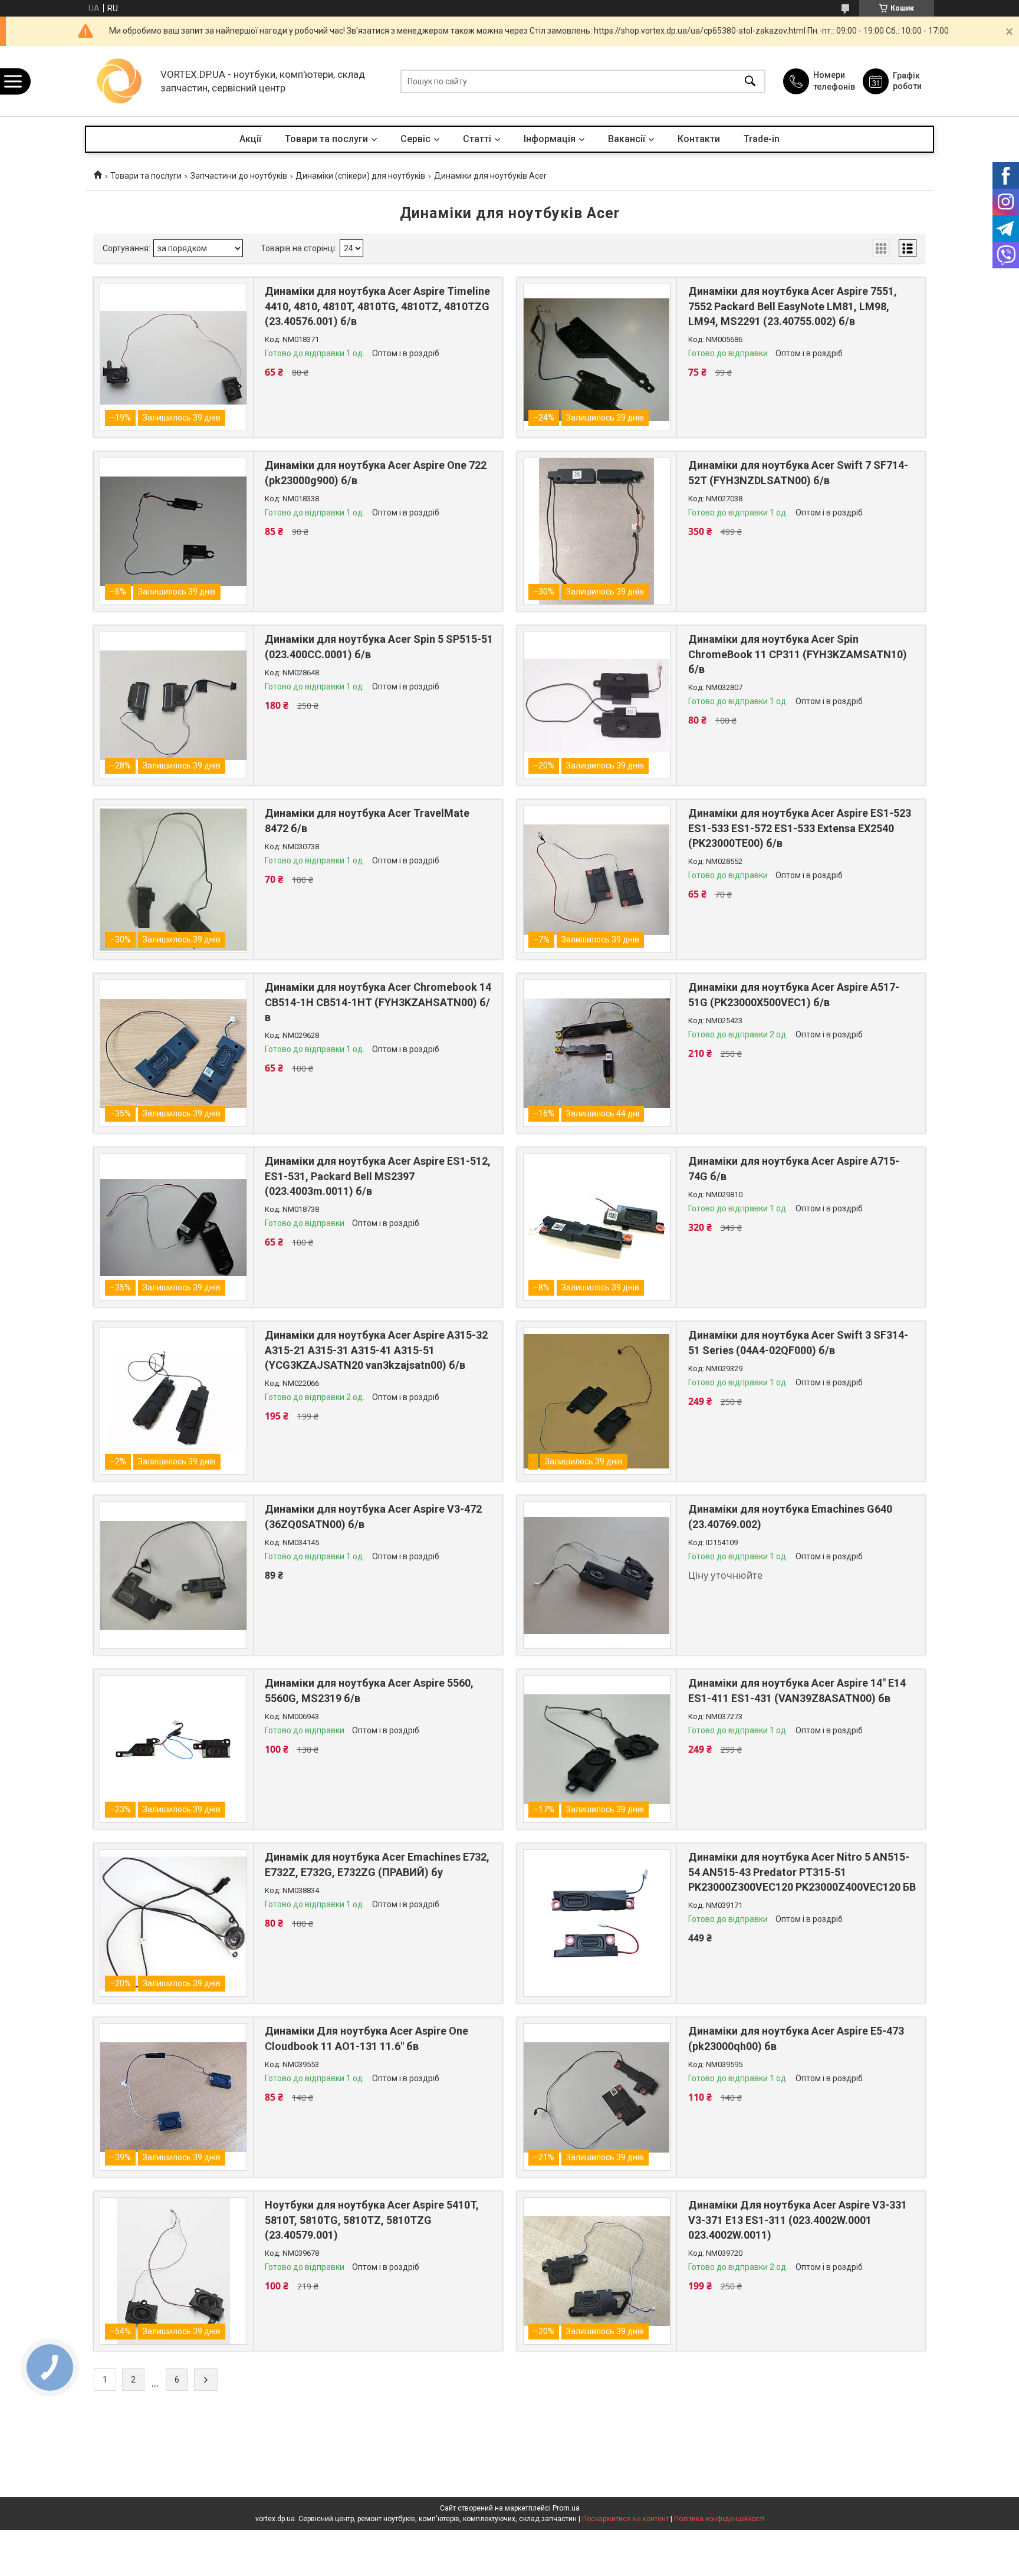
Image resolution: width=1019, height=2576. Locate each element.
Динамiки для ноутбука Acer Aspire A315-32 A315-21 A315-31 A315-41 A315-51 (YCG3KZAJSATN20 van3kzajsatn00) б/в (376, 1350)
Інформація (550, 139)
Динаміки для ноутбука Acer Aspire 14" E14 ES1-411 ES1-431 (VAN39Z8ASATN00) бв (797, 1690)
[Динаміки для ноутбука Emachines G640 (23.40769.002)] (597, 1575)
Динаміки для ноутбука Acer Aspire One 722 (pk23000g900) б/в (376, 472)
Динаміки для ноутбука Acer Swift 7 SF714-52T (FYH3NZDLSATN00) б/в (798, 472)
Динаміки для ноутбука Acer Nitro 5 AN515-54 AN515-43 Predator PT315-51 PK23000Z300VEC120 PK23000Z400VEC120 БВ (802, 1872)
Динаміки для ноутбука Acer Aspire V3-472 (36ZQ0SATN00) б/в (373, 1516)
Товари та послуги (326, 139)
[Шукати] (750, 81)
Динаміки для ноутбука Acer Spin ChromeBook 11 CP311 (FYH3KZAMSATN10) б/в (798, 654)
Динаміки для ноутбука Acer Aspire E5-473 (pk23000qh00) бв (796, 2038)
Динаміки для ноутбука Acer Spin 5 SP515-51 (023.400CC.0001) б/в (379, 646)
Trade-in (762, 139)
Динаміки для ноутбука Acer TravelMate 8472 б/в (367, 820)
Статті (477, 139)
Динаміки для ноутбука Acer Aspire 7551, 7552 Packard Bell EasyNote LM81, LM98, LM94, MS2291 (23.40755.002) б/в (793, 306)
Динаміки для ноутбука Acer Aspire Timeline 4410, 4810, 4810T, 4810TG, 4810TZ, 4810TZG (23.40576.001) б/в (377, 306)
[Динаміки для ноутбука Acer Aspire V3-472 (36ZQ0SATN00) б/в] (173, 1575)
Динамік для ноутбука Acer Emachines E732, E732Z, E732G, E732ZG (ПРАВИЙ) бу (377, 1864)
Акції (250, 139)
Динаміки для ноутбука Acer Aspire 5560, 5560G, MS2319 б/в (369, 1690)
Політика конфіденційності (719, 2519)
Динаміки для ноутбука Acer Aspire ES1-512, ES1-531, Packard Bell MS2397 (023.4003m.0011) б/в (378, 1176)
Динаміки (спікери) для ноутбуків (360, 176)
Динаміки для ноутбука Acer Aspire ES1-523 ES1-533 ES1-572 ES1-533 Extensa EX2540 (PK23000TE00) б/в (800, 828)
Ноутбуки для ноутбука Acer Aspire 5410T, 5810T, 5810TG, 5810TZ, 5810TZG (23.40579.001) (372, 2219)
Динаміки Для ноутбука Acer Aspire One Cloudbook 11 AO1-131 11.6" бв (366, 2038)
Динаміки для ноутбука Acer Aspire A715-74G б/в (794, 1168)
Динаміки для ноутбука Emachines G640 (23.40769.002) (790, 1516)
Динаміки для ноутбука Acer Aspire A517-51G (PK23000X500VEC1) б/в (794, 994)
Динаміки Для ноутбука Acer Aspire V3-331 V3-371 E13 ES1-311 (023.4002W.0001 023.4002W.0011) (798, 2219)
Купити (329, 385)
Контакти (699, 139)
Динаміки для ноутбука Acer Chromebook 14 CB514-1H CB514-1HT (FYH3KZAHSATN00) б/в (378, 1002)
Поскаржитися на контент (625, 2519)
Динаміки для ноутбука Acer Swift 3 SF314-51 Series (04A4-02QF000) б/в (798, 1342)
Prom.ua (566, 2508)
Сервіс (415, 139)
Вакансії (627, 139)
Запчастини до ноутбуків (239, 176)
